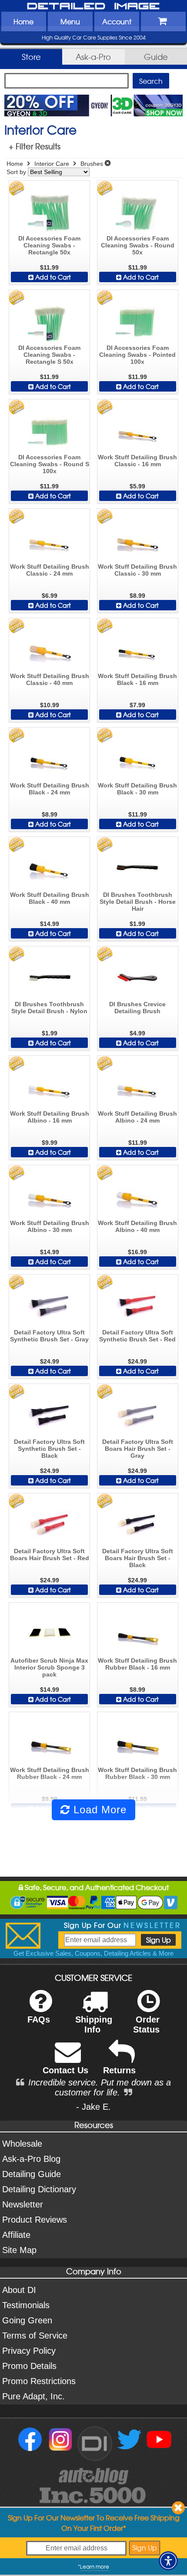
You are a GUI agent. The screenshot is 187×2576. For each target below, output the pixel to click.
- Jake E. (93, 2107)
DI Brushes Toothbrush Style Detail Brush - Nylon (49, 1008)
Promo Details (29, 2366)
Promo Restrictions (39, 2381)
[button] (168, 2561)
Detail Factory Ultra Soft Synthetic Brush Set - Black (49, 1449)
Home (23, 21)
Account (117, 21)
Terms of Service (35, 2336)
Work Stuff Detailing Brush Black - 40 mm (50, 898)
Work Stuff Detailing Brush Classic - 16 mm (137, 461)
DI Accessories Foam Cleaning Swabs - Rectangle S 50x (49, 355)
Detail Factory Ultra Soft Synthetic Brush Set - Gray (49, 1336)
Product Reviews (35, 2220)
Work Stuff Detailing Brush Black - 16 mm (137, 679)
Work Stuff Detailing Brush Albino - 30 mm (50, 1226)
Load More (98, 1810)
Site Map (19, 2250)
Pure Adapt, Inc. (33, 2396)
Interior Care (52, 164)
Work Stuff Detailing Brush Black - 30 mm (137, 789)
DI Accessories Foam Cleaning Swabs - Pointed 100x (137, 355)
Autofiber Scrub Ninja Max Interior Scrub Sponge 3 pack (49, 1667)
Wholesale (22, 2144)
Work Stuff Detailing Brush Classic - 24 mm (50, 570)
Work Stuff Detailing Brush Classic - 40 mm (50, 679)
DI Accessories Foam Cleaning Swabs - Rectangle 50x (49, 245)
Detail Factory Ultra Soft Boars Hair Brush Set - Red (50, 1555)
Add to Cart (52, 277)
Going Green (27, 2320)
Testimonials (26, 2305)
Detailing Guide (32, 2174)
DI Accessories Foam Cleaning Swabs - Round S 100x (50, 464)
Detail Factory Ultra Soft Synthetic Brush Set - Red (137, 1336)
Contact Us (65, 2070)
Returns (119, 2070)
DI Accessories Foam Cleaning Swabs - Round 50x (138, 245)
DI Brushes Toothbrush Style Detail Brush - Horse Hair (138, 902)
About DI (19, 2290)
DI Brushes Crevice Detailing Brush (137, 1008)
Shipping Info (94, 2024)
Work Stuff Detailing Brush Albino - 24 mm (137, 1117)
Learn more (95, 2566)
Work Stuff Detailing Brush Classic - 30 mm (137, 570)
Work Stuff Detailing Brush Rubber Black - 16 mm (137, 1664)
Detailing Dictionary (39, 2189)
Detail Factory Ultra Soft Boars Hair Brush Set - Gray (138, 1449)
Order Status (146, 2024)
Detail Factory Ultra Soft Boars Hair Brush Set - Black (138, 1558)
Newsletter (23, 2204)
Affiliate (16, 2235)
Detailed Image (93, 7)
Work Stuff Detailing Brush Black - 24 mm (50, 789)
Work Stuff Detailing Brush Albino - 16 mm (50, 1117)
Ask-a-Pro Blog (31, 2159)
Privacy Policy (29, 2351)
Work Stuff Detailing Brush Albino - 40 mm (137, 1226)
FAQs (39, 2019)
